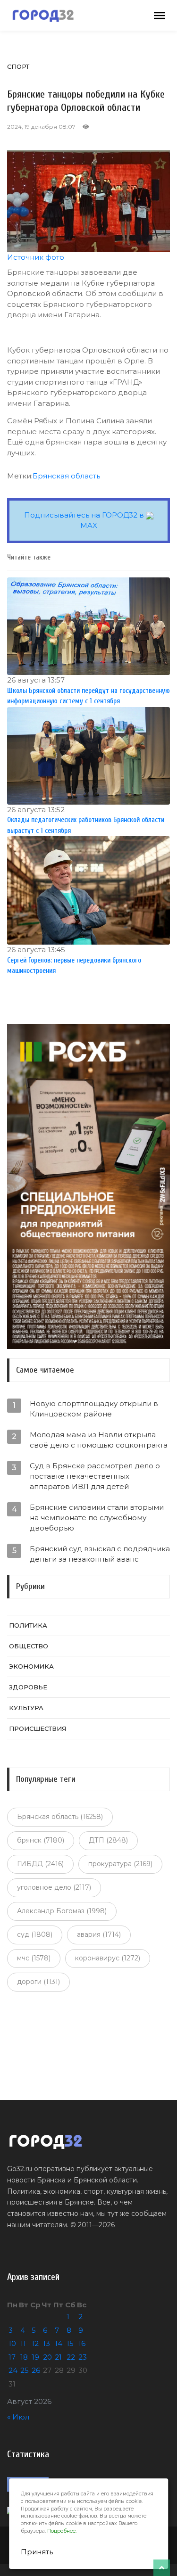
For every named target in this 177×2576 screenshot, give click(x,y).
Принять (37, 2552)
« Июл (18, 2417)
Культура (26, 1708)
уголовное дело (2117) (54, 1887)
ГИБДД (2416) (40, 1864)
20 (47, 2357)
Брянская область (66, 476)
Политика (28, 1625)
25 (25, 2370)
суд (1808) (35, 1934)
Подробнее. (62, 2531)
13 (46, 2343)
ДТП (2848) (108, 1840)
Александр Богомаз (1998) (62, 1911)
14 (59, 2343)
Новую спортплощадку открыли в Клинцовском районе (94, 1409)
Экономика (31, 1666)
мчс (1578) (34, 1958)
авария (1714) (99, 1934)
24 (13, 2370)
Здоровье (28, 1687)
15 (70, 2343)
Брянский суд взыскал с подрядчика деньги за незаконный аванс (100, 1554)
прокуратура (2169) (120, 1864)
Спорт (18, 66)
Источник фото (36, 257)
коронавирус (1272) (108, 1958)
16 (82, 2343)
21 (58, 2357)
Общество (29, 1646)
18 (24, 2357)
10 (12, 2343)
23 (83, 2357)
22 (71, 2357)
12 (35, 2343)
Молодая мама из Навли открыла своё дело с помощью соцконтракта (99, 1440)
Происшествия (38, 1728)
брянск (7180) (41, 1840)
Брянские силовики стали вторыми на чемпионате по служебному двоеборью (97, 1518)
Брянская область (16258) (60, 1817)
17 (12, 2357)
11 (23, 2343)
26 (36, 2370)
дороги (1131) (38, 1982)
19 (35, 2357)
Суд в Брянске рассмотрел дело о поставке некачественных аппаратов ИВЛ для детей (95, 1476)
